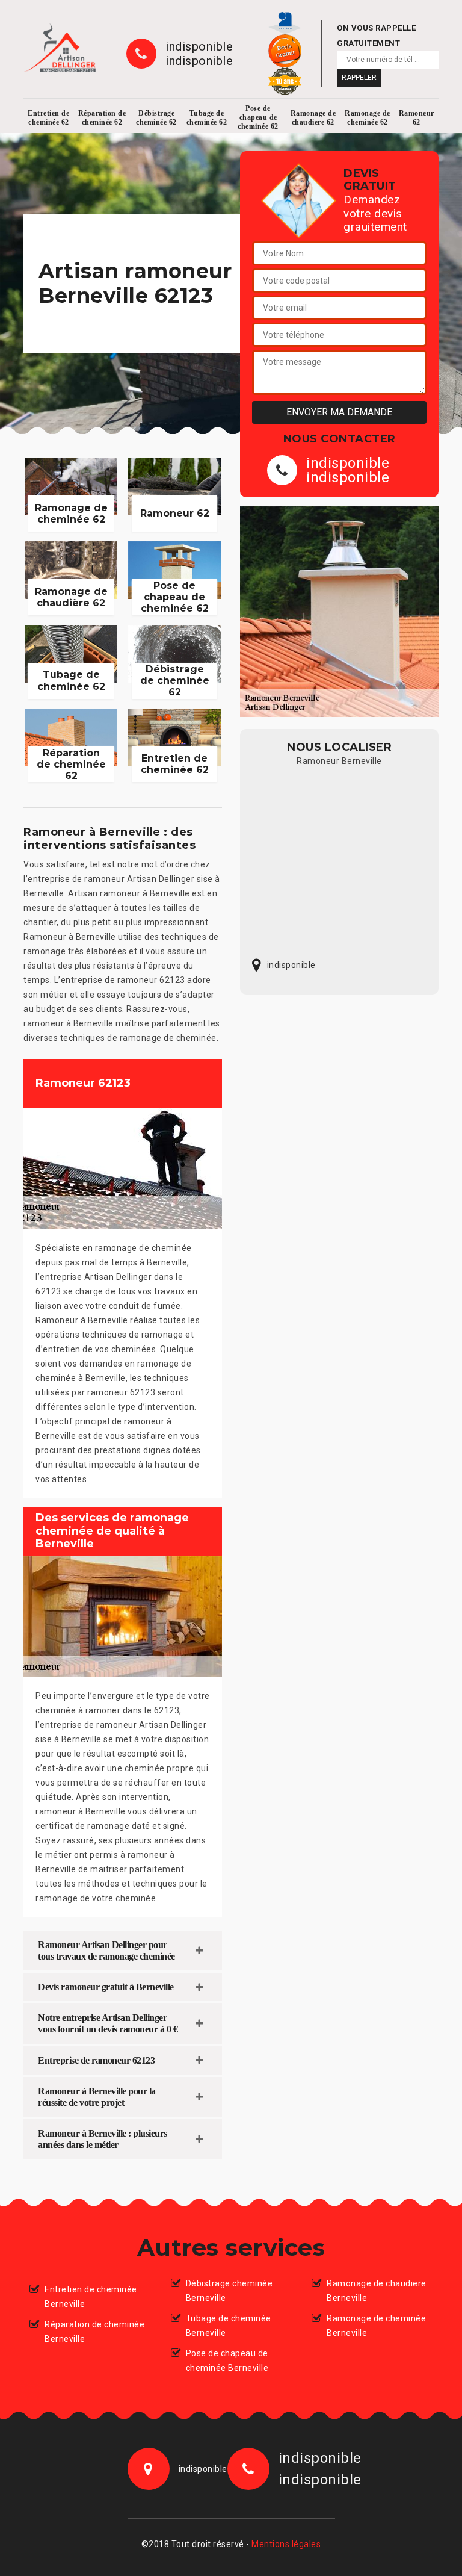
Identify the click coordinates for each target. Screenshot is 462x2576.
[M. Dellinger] (60, 48)
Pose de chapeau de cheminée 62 (258, 117)
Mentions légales (286, 2544)
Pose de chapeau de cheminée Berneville (227, 2360)
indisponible (199, 46)
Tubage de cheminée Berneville (229, 2326)
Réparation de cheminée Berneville (94, 2332)
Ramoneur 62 (417, 118)
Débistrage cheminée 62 (156, 118)
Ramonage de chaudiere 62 (313, 118)
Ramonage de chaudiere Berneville (377, 2291)
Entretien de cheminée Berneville (91, 2297)
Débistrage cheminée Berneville (229, 2291)
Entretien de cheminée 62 (48, 118)
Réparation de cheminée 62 (102, 118)
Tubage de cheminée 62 (207, 118)
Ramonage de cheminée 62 (368, 118)
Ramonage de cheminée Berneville (376, 2326)
